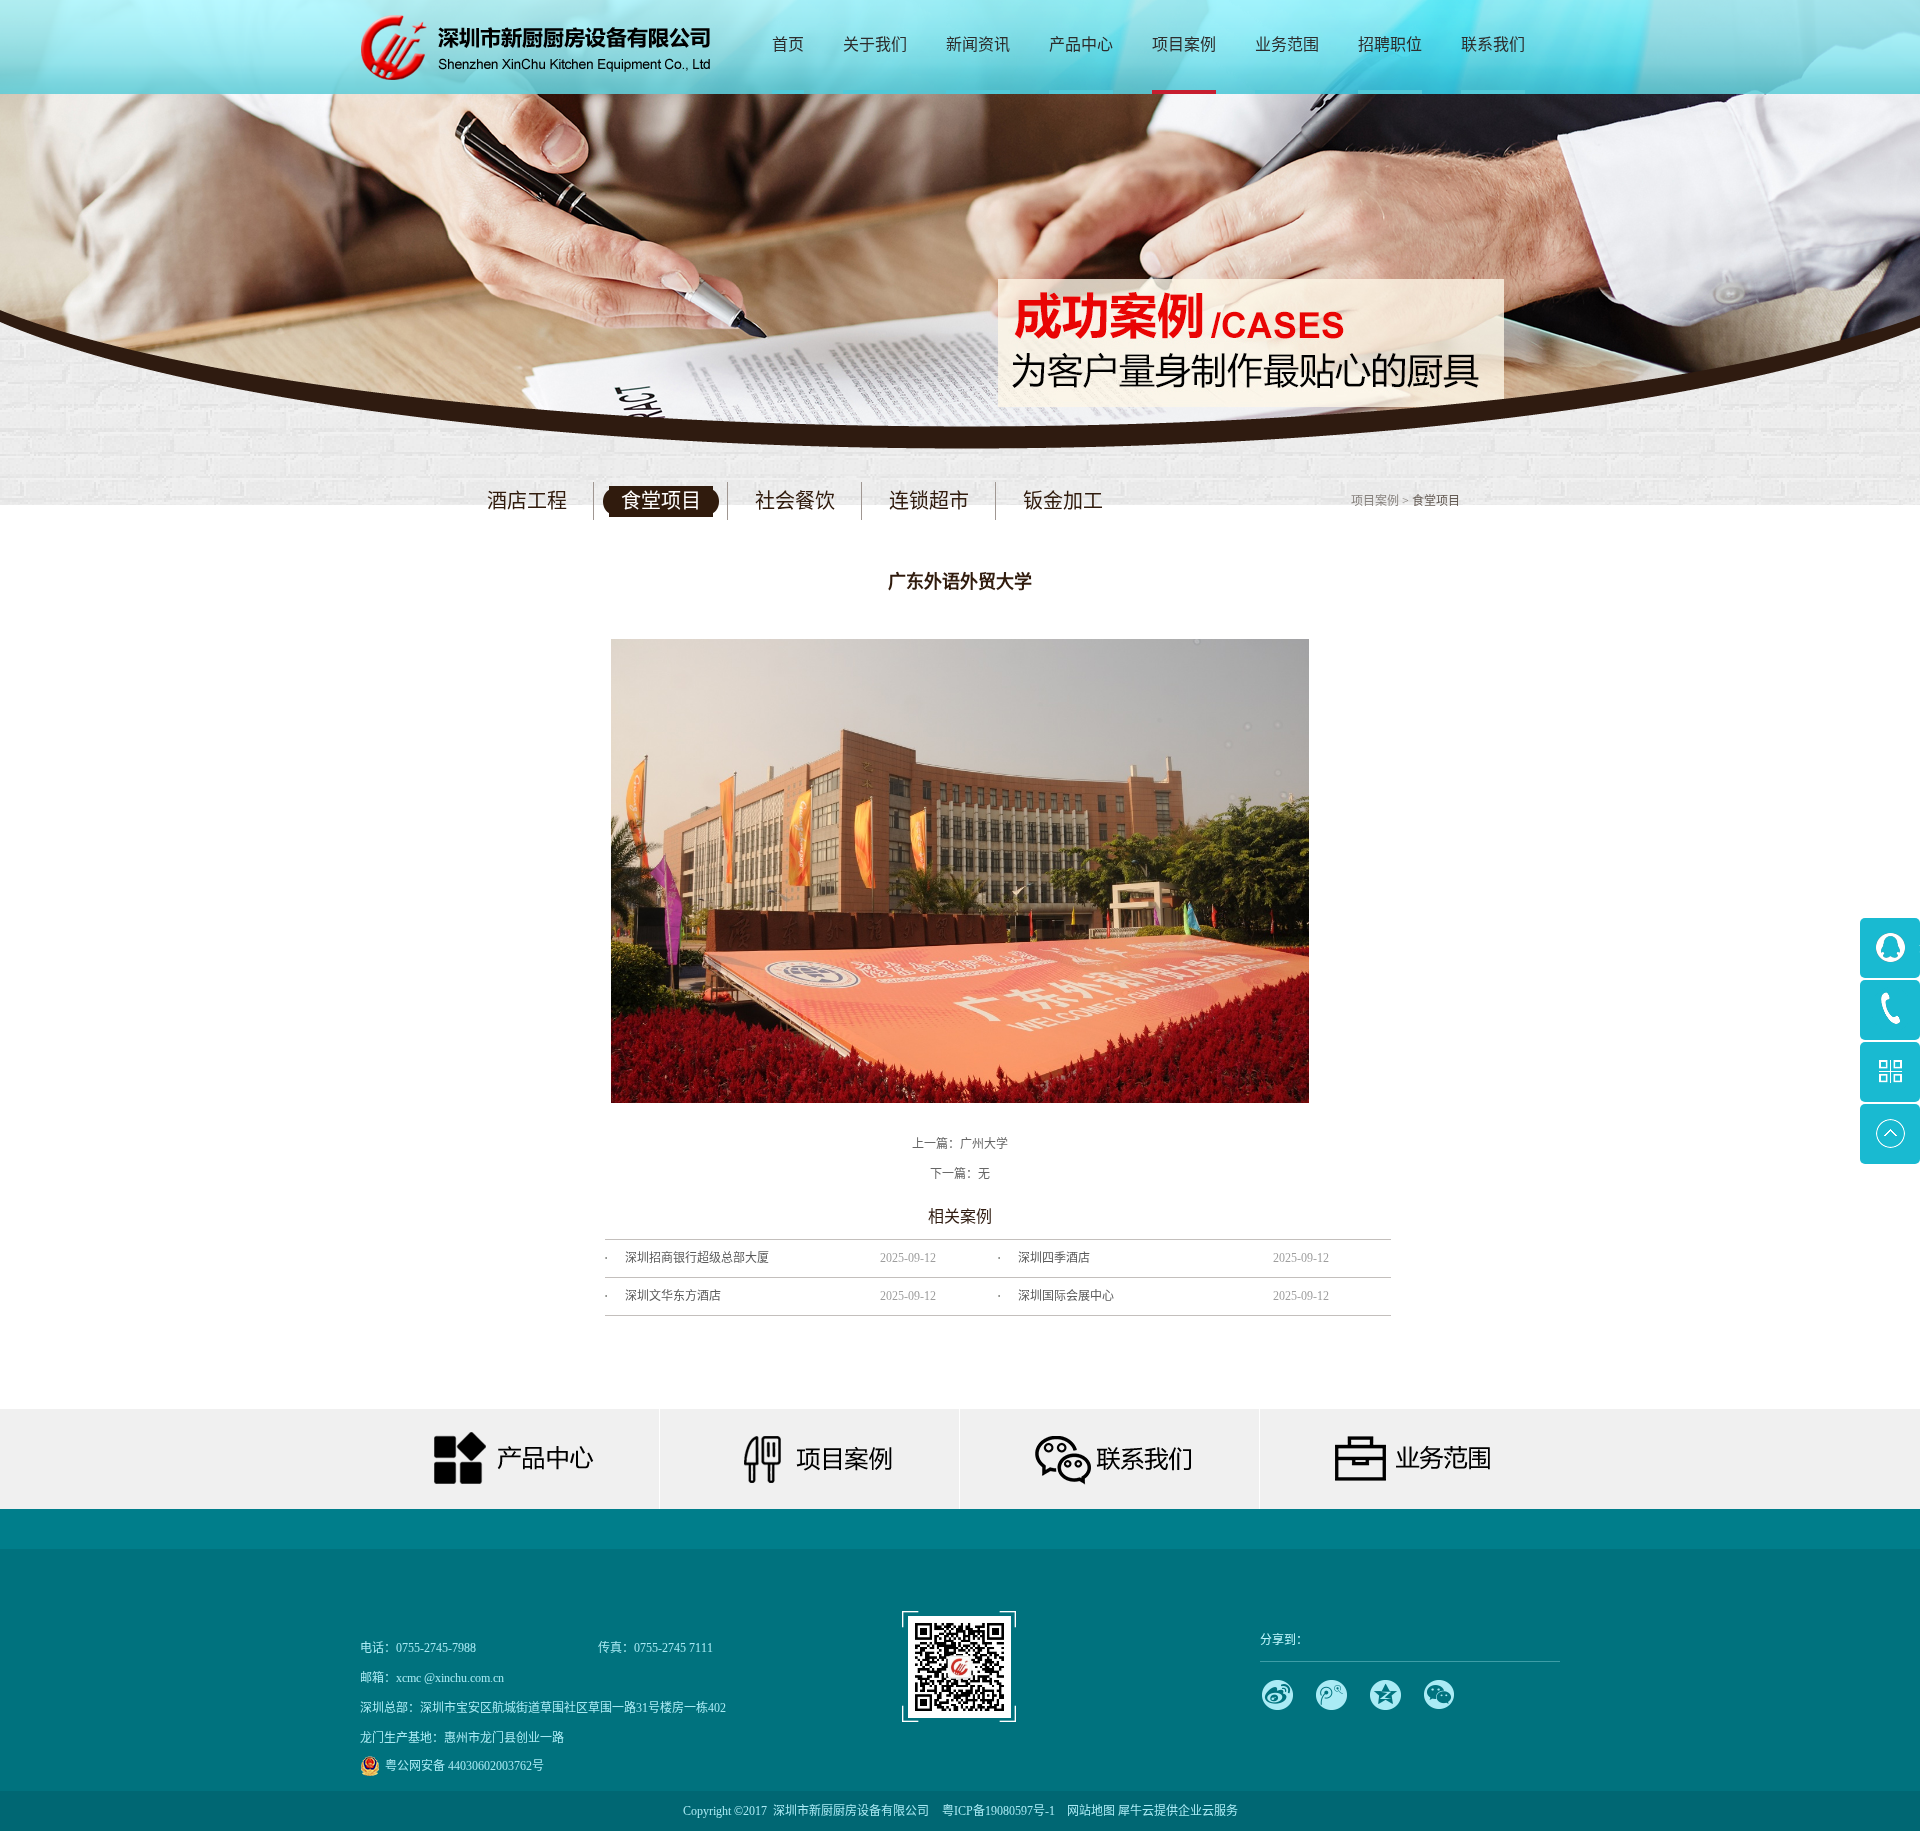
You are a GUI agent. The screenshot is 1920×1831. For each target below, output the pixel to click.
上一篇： (960, 1144)
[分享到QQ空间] (1385, 1695)
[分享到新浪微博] (1277, 1695)
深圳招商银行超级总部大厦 (697, 1258)
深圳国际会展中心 (1066, 1296)
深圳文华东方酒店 (673, 1296)
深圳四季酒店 (1054, 1258)
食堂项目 (1436, 501)
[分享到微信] (1439, 1695)
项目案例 (1375, 501)
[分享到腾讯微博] (1331, 1695)
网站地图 (1088, 1811)
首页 (788, 44)
